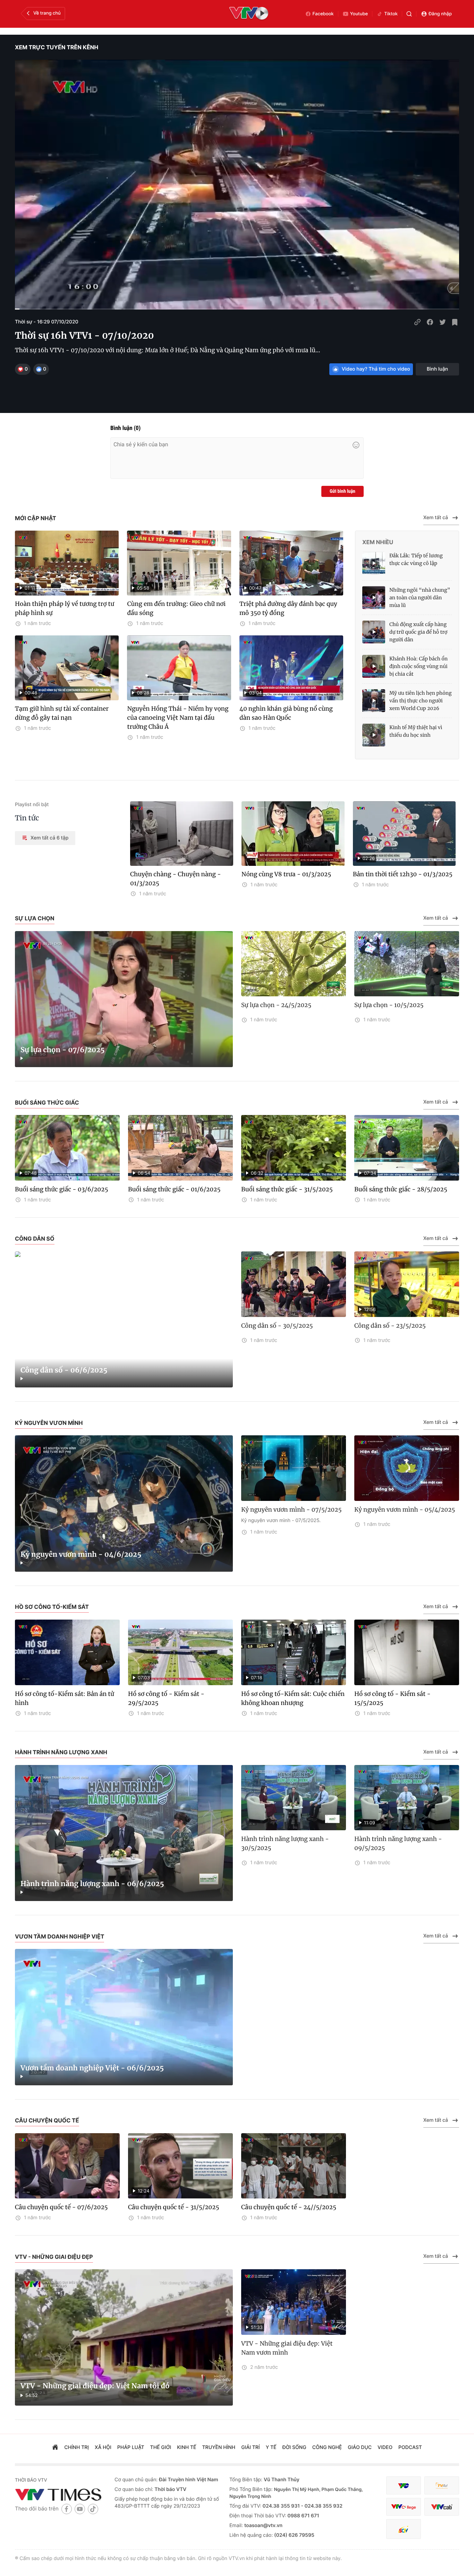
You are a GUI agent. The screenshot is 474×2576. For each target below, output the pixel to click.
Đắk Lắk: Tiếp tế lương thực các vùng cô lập (416, 559)
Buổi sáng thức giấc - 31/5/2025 (287, 1189)
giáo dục (360, 2447)
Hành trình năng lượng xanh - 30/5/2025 (285, 1843)
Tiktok (391, 14)
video (385, 2447)
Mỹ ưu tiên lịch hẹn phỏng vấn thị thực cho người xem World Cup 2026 (421, 701)
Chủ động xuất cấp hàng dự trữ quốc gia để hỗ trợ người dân (418, 632)
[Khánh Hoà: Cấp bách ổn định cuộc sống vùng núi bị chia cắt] (374, 666)
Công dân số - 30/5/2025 (277, 1326)
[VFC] (404, 2486)
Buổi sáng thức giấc (47, 1103)
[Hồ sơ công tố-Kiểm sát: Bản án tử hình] (67, 1652)
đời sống (294, 2447)
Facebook (323, 14)
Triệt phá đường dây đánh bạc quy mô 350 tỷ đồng (288, 608)
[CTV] (404, 2507)
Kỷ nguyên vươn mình (49, 1423)
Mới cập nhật (36, 518)
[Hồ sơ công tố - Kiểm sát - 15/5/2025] (407, 1652)
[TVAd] (442, 2486)
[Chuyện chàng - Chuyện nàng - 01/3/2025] (182, 834)
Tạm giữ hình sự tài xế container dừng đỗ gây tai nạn (62, 713)
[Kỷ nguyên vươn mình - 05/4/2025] (407, 1468)
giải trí (250, 2447)
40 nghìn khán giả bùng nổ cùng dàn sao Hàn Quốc (286, 713)
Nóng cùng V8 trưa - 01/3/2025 (286, 874)
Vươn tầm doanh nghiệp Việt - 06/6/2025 (92, 2068)
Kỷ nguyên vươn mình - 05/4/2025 (405, 1510)
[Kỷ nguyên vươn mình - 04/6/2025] (124, 1504)
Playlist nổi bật (32, 805)
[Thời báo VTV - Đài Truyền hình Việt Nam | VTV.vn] (60, 2494)
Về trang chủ (47, 13)
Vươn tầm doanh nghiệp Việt (60, 1936)
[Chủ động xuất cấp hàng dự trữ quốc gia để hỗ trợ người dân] (374, 632)
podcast (410, 2447)
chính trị (77, 2447)
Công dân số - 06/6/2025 (64, 1370)
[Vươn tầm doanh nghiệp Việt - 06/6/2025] (124, 2017)
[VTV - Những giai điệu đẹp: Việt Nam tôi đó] (124, 2337)
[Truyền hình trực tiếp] (249, 14)
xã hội (103, 2447)
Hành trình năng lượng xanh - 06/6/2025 (92, 1884)
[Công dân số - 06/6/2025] (124, 1320)
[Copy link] (417, 322)
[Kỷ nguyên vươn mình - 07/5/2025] (294, 1468)
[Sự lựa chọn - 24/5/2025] (294, 964)
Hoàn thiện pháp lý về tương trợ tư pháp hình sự (65, 608)
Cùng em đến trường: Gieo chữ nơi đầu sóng (176, 608)
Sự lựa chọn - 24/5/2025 (276, 1005)
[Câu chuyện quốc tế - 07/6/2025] (67, 2166)
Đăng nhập (440, 14)
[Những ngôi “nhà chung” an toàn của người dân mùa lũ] (374, 598)
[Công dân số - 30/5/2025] (294, 1284)
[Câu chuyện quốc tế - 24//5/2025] (294, 2166)
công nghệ (327, 2447)
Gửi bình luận (342, 491)
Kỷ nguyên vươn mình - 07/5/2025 (291, 1510)
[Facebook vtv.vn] (67, 2509)
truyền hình (219, 2447)
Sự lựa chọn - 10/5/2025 (389, 1005)
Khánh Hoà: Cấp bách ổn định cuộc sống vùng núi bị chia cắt (418, 666)
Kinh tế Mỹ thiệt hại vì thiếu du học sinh (416, 731)
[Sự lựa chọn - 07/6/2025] (124, 999)
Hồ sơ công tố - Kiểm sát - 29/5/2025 (166, 1698)
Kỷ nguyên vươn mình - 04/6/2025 (81, 1555)
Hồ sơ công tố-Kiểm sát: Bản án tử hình (65, 1698)
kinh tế (187, 2447)
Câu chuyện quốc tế (47, 2120)
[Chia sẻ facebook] (430, 322)
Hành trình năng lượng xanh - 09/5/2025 (398, 1843)
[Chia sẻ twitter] (442, 322)
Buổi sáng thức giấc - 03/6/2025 (62, 1189)
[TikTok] (93, 2509)
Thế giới (161, 2447)
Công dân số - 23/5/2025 (390, 1326)
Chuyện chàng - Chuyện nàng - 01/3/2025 (176, 879)
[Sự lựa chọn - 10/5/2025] (407, 964)
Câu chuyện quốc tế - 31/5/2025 (174, 2207)
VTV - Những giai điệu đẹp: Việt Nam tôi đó (95, 2386)
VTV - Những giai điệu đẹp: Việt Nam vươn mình (287, 2348)
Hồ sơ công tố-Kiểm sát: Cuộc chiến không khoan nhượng (293, 1698)
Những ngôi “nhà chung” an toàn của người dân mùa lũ (420, 598)
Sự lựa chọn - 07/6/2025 (63, 1050)
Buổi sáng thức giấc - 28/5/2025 (401, 1189)
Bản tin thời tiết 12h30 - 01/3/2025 (403, 874)
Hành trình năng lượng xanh (61, 1752)
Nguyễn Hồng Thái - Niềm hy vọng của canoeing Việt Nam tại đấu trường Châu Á (178, 718)
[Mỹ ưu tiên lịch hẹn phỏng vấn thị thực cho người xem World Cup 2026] (374, 701)
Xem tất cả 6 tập (49, 838)
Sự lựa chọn (35, 918)
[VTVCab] (442, 2507)
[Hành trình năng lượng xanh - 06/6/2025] (124, 1833)
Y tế (271, 2447)
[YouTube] (80, 2509)
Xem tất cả (436, 518)
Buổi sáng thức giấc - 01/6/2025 (174, 1189)
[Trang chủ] (55, 2448)
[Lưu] (455, 322)
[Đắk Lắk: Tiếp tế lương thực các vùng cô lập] (374, 563)
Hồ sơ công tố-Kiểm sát (52, 1607)
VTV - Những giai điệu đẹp (54, 2257)
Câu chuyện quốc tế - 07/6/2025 (61, 2207)
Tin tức (27, 818)
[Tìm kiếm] (409, 14)
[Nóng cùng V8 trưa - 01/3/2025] (293, 834)
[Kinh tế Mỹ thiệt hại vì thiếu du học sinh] (374, 735)
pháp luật (131, 2447)
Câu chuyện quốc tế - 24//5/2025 (289, 2207)
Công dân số (35, 1239)
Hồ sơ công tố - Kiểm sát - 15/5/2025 (392, 1698)
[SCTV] (404, 2529)
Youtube (359, 14)
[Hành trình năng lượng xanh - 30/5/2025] (294, 1798)
